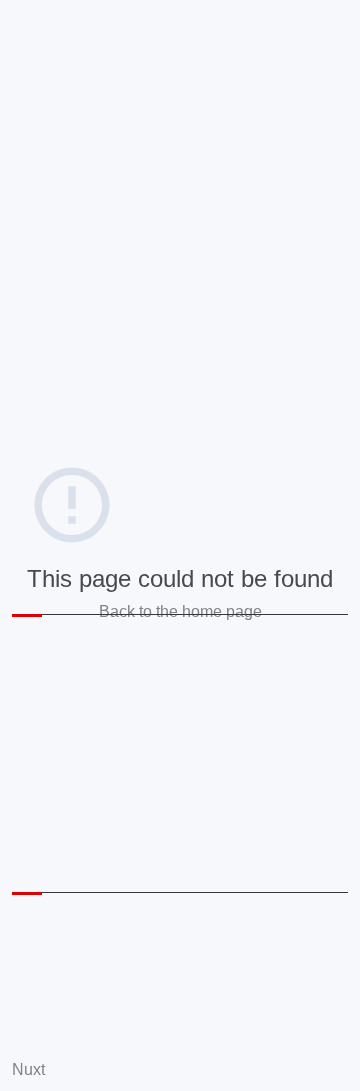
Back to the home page (180, 611)
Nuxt (28, 1069)
